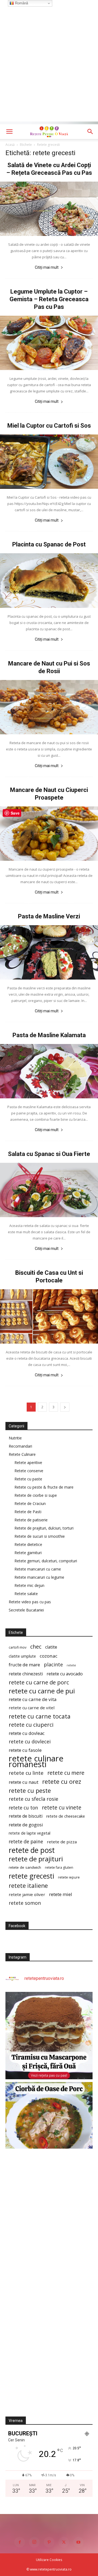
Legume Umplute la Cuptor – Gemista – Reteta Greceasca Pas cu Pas (49, 299)
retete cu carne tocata (40, 1716)
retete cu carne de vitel (32, 1708)
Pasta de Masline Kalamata (49, 1035)
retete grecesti (31, 1876)
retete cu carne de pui (42, 1691)
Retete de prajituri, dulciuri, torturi (44, 1528)
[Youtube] (78, 2542)
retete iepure (69, 1877)
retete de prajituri (36, 1859)
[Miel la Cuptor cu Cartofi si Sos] (49, 462)
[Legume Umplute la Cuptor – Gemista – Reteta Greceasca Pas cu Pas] (49, 343)
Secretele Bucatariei (26, 1610)
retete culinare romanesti (36, 1761)
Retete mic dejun (29, 1585)
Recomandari (20, 1446)
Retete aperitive (28, 1463)
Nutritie (15, 1438)
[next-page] (65, 1407)
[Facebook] (20, 2542)
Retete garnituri (28, 1553)
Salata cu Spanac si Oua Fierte (49, 1154)
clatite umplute (22, 1656)
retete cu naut (24, 1782)
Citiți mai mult (47, 267)
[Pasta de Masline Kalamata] (49, 1071)
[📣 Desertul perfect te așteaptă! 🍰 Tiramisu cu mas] (49, 2036)
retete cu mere (66, 1773)
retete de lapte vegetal (30, 1833)
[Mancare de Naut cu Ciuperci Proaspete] (49, 834)
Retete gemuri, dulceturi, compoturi (46, 1561)
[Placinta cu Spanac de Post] (49, 580)
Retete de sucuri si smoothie (40, 1536)
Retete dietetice (28, 1544)
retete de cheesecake (66, 1816)
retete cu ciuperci (31, 1725)
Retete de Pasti (28, 1512)
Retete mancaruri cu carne (38, 1569)
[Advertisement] (49, 72)
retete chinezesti (26, 1674)
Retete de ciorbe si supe (36, 1495)
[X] (64, 2542)
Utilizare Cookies (49, 2560)
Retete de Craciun (30, 1503)
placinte (53, 1665)
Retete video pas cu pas (30, 1602)
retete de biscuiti (26, 1816)
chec (36, 1647)
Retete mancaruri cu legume (39, 1577)
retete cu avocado (65, 1674)
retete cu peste (30, 1790)
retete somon (25, 1903)
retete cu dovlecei (30, 1742)
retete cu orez (62, 1781)
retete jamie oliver (27, 1894)
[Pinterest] (49, 2542)
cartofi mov (18, 1647)
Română (21, 3)
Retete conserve (29, 1471)
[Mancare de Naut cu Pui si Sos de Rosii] (49, 707)
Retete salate (26, 1594)
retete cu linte (26, 1773)
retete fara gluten (59, 1867)
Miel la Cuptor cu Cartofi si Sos (49, 426)
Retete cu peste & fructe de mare (44, 1487)
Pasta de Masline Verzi (49, 916)
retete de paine (26, 1842)
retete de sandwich (25, 1867)
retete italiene (28, 1886)
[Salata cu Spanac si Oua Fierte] (49, 1190)
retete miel (61, 1894)
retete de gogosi (26, 1825)
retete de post (32, 1850)
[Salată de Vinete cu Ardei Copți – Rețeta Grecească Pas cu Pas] (49, 209)
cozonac (49, 1656)
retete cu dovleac (27, 1733)
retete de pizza (62, 1842)
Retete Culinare (22, 1454)
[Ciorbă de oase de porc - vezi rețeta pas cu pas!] (49, 2126)
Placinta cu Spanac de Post (49, 544)
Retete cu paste (28, 1479)
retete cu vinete (62, 1807)
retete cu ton (23, 1808)
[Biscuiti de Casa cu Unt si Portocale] (49, 1316)
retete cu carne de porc (39, 1682)
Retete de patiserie (31, 1520)
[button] (9, 132)
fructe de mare (24, 1665)
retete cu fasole (25, 1750)
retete (71, 1665)
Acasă (10, 145)
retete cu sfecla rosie (33, 1799)
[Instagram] (34, 2542)
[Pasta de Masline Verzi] (49, 952)
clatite (51, 1647)
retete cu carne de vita (33, 1699)
